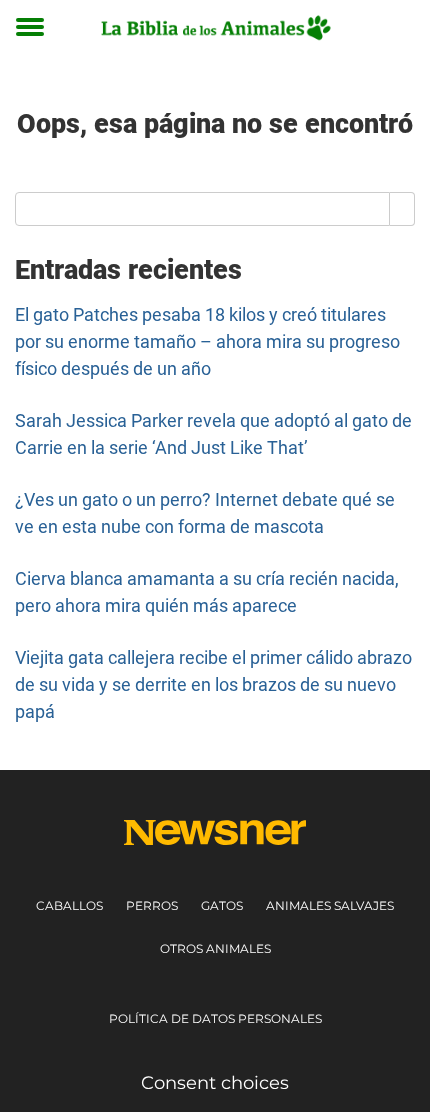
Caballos (69, 905)
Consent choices (215, 1083)
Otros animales (215, 948)
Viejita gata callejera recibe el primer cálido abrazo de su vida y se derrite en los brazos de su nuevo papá (213, 684)
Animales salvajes (330, 905)
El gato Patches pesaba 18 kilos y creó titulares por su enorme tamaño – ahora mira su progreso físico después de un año (207, 341)
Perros (152, 905)
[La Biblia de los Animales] (215, 27)
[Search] (402, 209)
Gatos (222, 905)
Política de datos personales (215, 1018)
